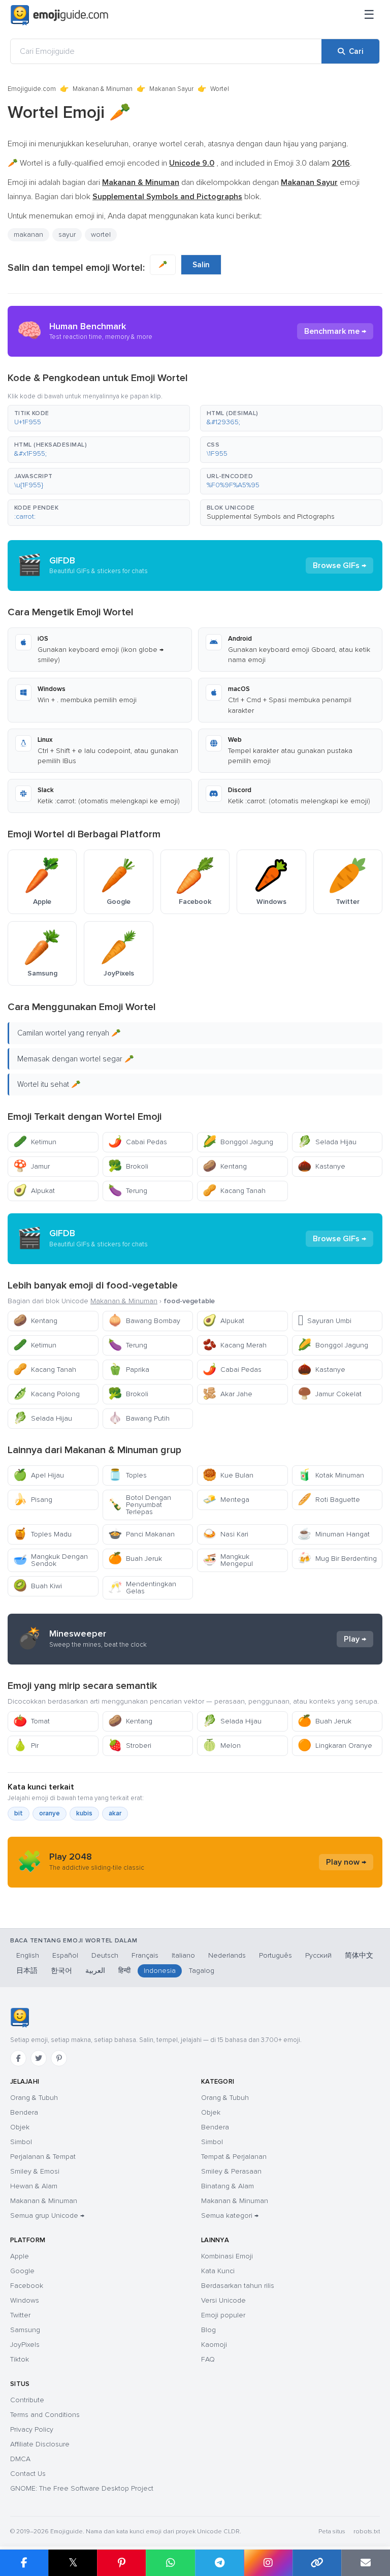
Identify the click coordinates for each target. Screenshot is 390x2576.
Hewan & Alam (34, 2186)
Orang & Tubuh (34, 2098)
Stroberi (130, 1746)
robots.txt (367, 2532)
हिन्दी (124, 1971)
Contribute (27, 2400)
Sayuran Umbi (324, 1321)
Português (275, 1955)
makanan (28, 234)
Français (145, 1955)
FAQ (208, 2359)
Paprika (129, 1370)
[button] (99, 418)
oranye (50, 1813)
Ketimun (35, 1142)
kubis (84, 1813)
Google (22, 2271)
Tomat (31, 1721)
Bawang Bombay (144, 1321)
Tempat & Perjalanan (234, 2157)
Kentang (225, 1166)
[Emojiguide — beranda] (20, 2018)
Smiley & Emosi (35, 2171)
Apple (20, 2256)
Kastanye (321, 1166)
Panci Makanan (141, 1534)
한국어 (61, 1971)
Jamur (31, 1166)
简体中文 (359, 1955)
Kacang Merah (235, 1345)
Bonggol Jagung (238, 1142)
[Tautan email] (366, 2563)
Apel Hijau (39, 1475)
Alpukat (34, 1191)
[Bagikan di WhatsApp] (170, 2563)
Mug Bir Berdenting (337, 1559)
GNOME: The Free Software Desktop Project (82, 2488)
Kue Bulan (228, 1475)
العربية (95, 1971)
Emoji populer (223, 2315)
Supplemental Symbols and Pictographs (271, 516)
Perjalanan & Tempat (43, 2157)
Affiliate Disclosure (40, 2444)
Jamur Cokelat (330, 1394)
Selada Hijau (327, 1142)
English (28, 1955)
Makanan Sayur (171, 89)
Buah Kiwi (38, 1586)
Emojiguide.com (32, 89)
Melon (222, 1746)
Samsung (25, 2330)
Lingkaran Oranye (335, 1746)
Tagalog (202, 1971)
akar (115, 1813)
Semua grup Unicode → (47, 2216)
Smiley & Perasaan (231, 2171)
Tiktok (20, 2359)
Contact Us (28, 2474)
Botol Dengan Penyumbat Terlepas (140, 1505)
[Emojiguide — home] (59, 15)
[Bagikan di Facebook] (24, 2563)
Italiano (183, 1955)
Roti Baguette (329, 1500)
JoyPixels (25, 2345)
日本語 (27, 1971)
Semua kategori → (230, 2216)
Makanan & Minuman (103, 89)
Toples (127, 1475)
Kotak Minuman (331, 1475)
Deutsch (105, 1955)
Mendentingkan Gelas (142, 1588)
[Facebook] (18, 2058)
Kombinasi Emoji (227, 2256)
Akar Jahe (227, 1394)
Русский (318, 1955)
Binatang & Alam (227, 2186)
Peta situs (332, 2532)
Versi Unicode (223, 2300)
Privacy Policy (32, 2429)
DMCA (20, 2459)
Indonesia (160, 1971)
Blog (208, 2330)
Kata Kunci (218, 2271)
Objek (20, 2127)
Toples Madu (42, 1534)
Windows (25, 2300)
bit (19, 1813)
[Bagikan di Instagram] (268, 2563)
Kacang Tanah (234, 1191)
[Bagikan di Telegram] (219, 2563)
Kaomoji (214, 2345)
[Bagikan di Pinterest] (121, 2563)
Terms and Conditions (45, 2415)
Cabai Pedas (138, 1142)
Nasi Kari (225, 1534)
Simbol (21, 2142)
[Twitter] (39, 2058)
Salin (201, 265)
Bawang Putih (139, 1418)
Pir (26, 1746)
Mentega (226, 1500)
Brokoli (128, 1166)
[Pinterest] (59, 2058)
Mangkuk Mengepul (228, 1560)
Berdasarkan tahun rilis (238, 2286)
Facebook (27, 2286)
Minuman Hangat (334, 1534)
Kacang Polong (46, 1394)
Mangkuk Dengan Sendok (51, 1560)
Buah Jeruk (135, 1559)
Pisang (33, 1500)
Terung (128, 1191)
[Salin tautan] (317, 2563)
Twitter (20, 2315)
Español (65, 1955)
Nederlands (227, 1955)
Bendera (24, 2112)
